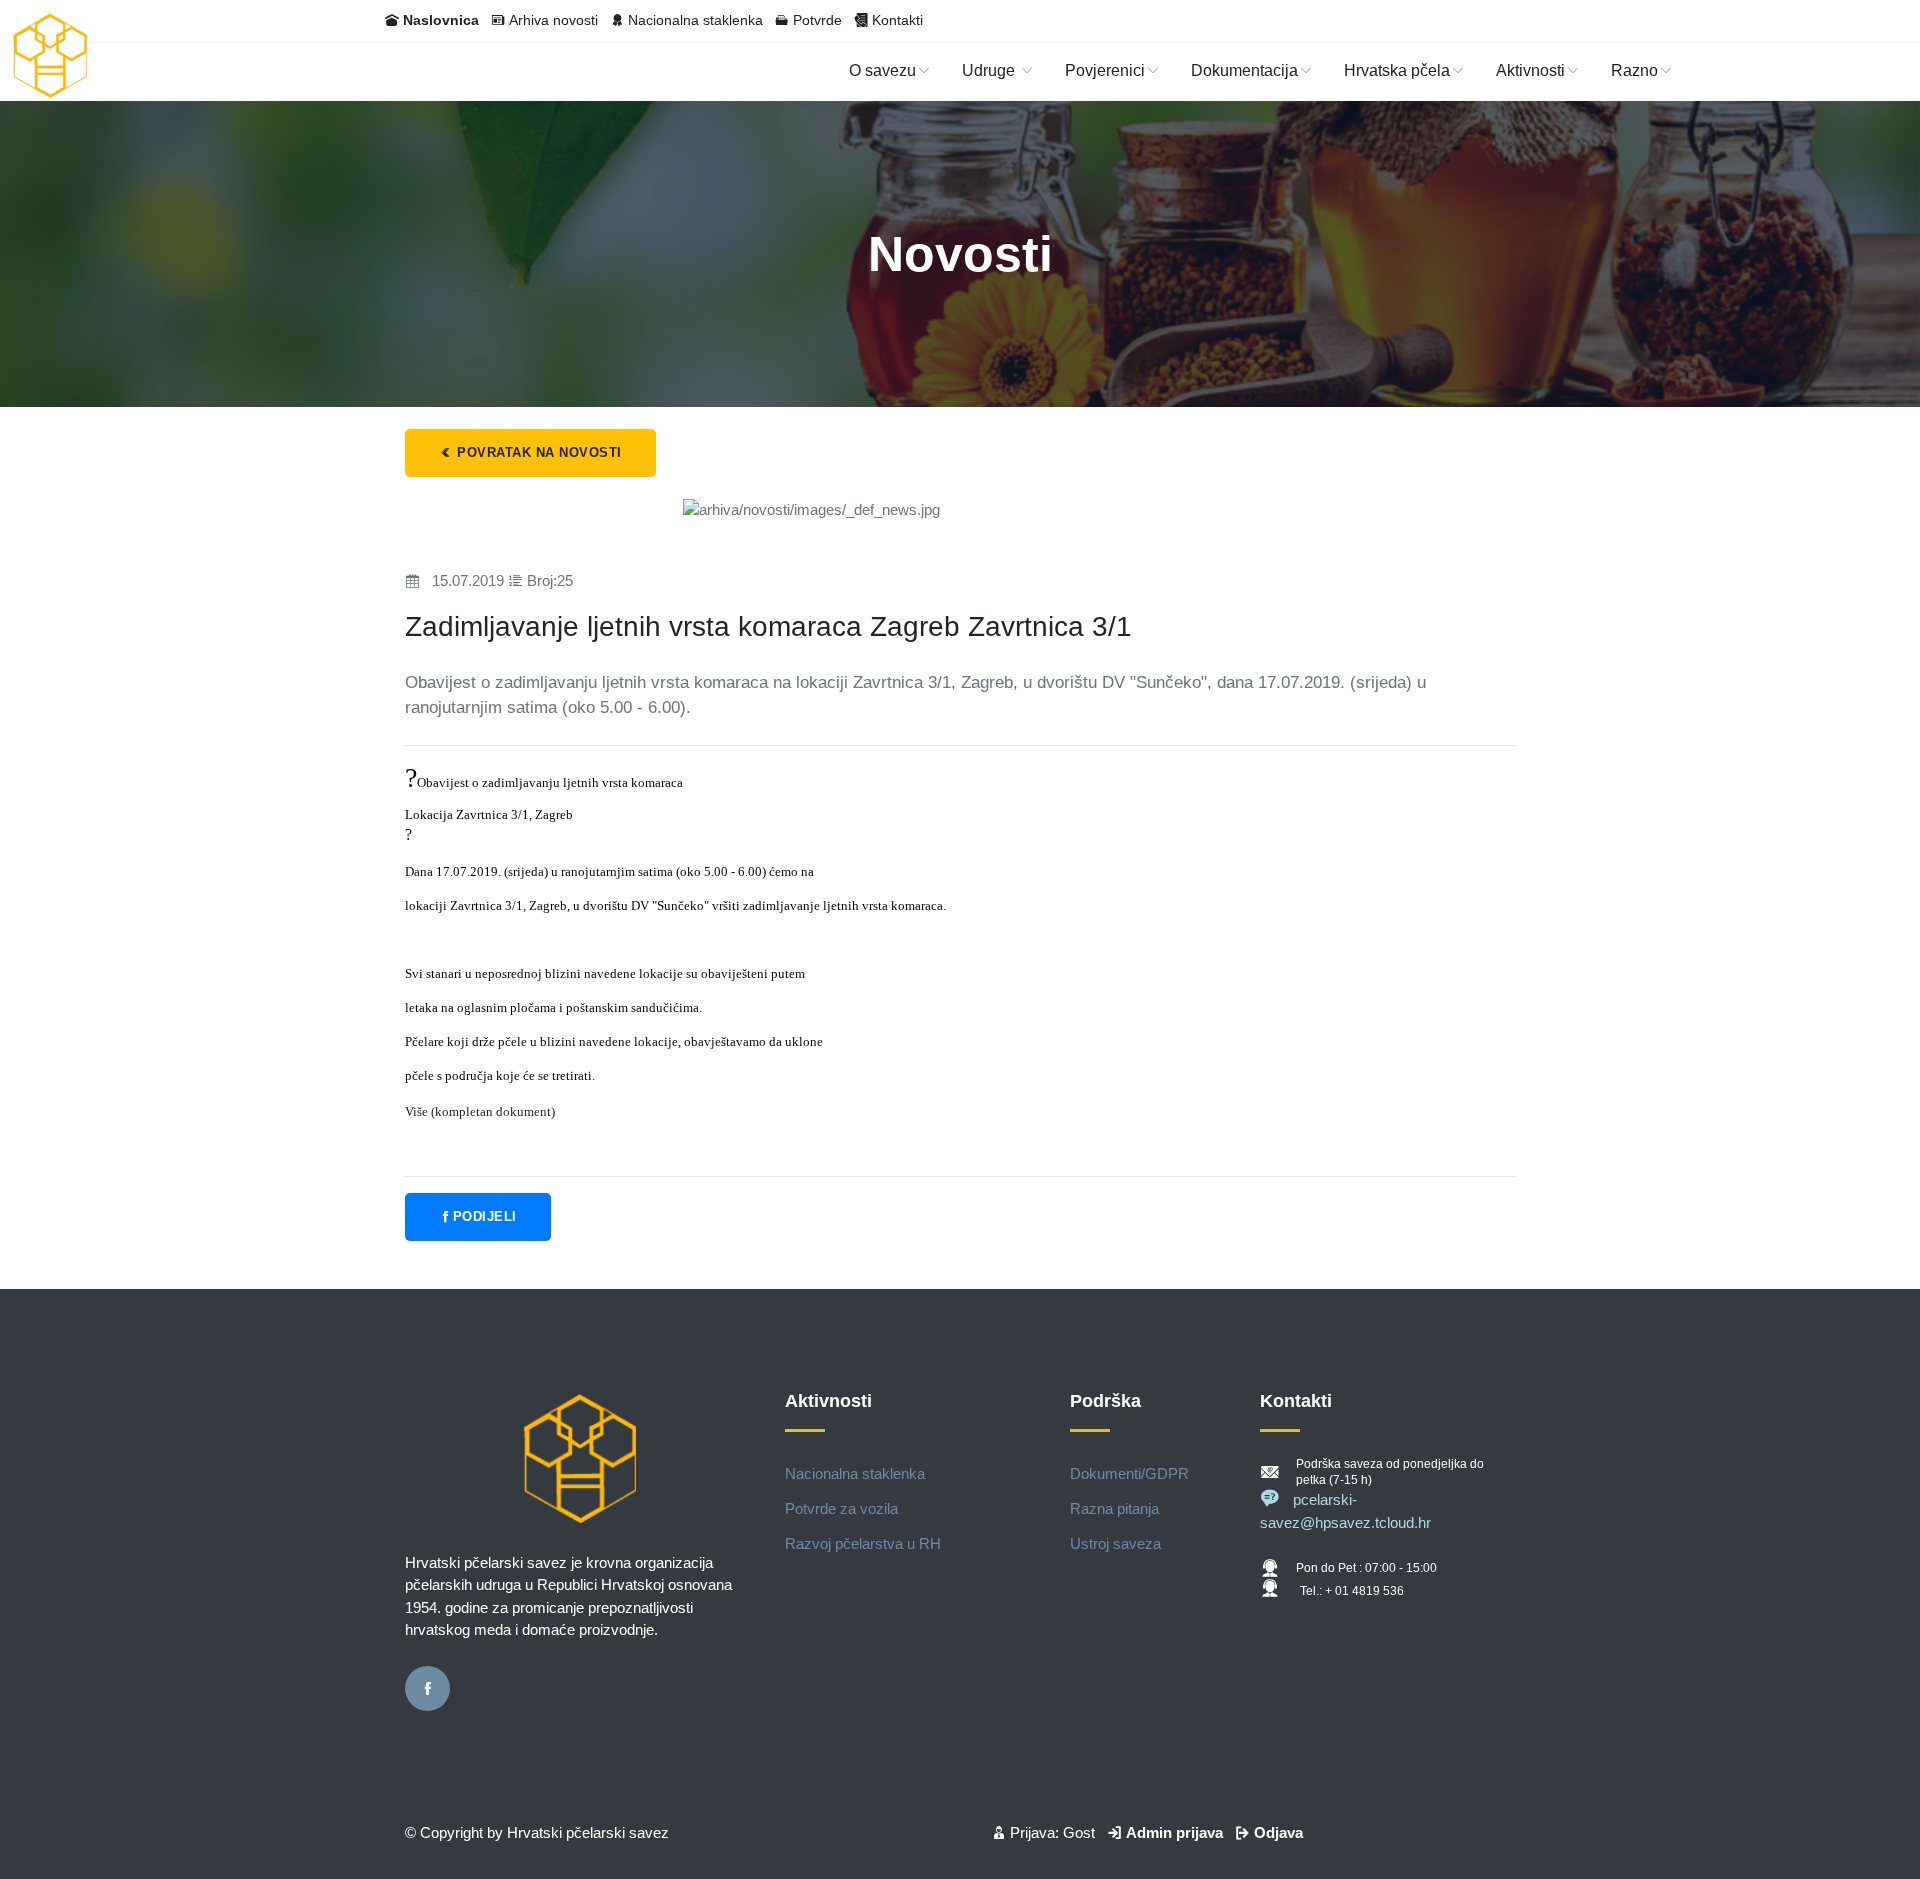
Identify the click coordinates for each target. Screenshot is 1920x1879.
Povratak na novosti (537, 452)
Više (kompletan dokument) (480, 1111)
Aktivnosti (1530, 70)
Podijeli (485, 1216)
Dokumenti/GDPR (1129, 1473)
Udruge (990, 70)
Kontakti (897, 20)
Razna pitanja (1114, 1508)
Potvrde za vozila (841, 1508)
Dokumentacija (1244, 70)
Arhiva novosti (553, 20)
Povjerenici (1105, 70)
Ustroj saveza (1115, 1543)
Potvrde (817, 20)
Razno (1634, 70)
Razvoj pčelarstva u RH (863, 1543)
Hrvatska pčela (1397, 70)
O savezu (882, 70)
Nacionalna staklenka (695, 20)
